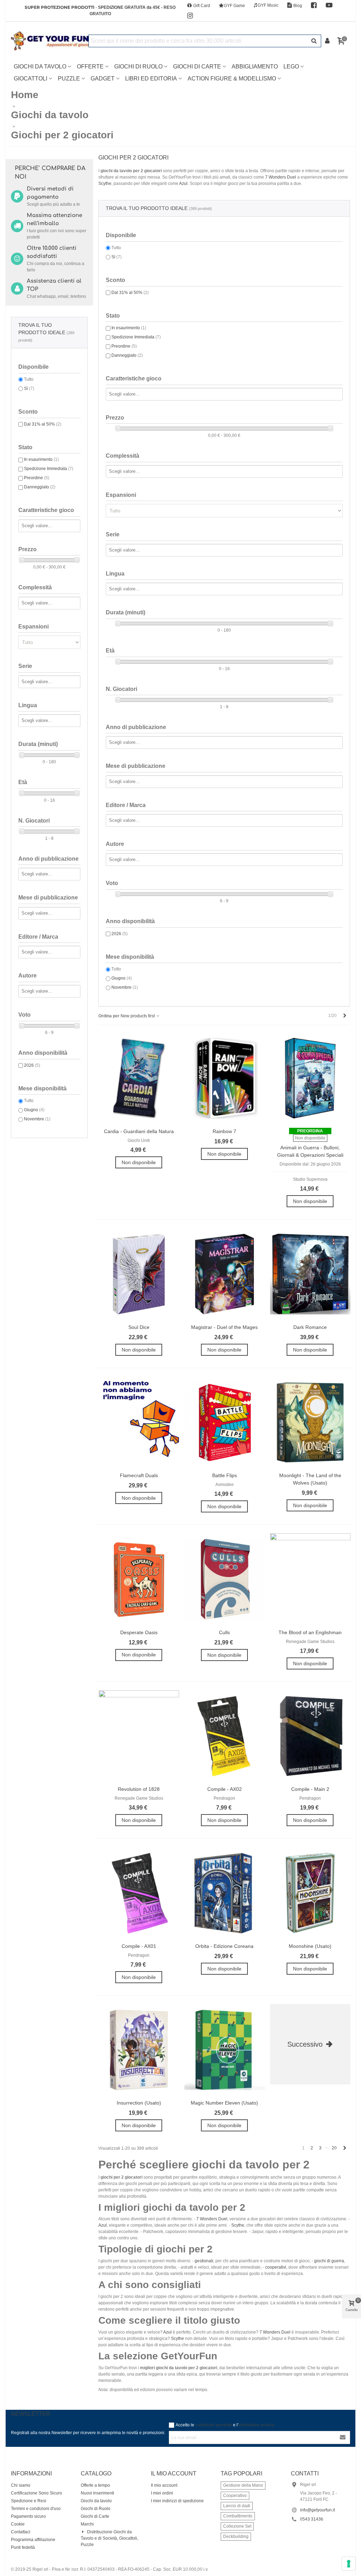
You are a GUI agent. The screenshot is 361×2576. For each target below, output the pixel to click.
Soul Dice (139, 1327)
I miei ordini (162, 2493)
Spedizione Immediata (49, 469)
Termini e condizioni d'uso (36, 2509)
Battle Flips (225, 1475)
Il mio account (164, 2485)
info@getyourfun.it (317, 2510)
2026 (32, 1065)
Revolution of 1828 (139, 1789)
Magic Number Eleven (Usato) (224, 2103)
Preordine (37, 478)
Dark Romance (310, 1327)
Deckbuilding (236, 2536)
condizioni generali (214, 2425)
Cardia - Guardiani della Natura (139, 1131)
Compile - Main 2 (310, 1789)
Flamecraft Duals (139, 1475)
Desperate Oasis (139, 1632)
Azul (183, 183)
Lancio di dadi (237, 2506)
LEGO (291, 67)
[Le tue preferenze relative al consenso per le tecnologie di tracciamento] (349, 2564)
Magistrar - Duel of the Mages (224, 1327)
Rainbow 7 (224, 1131)
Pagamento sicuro (28, 2516)
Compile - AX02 (225, 1789)
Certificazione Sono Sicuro (36, 2493)
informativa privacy (256, 2425)
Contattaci (21, 2532)
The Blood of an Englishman (310, 1632)
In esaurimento (41, 459)
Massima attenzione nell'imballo (54, 219)
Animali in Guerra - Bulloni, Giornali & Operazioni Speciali (310, 1151)
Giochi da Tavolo (40, 67)
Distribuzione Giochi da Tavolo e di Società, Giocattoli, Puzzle (109, 2538)
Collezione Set (237, 2526)
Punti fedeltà (23, 2547)
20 (334, 2148)
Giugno (34, 1110)
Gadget (103, 79)
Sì (29, 389)
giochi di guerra (329, 2261)
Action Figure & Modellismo (232, 79)
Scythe (105, 183)
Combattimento (238, 2516)
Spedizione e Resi (29, 2501)
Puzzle (69, 79)
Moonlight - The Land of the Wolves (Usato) (310, 1479)
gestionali (204, 2261)
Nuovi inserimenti (97, 2493)
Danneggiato (40, 487)
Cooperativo (235, 2496)
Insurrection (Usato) (139, 2103)
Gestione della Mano (243, 2485)
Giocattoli (30, 79)
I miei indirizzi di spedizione (177, 2501)
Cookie (18, 2524)
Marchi (87, 2524)
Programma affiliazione (33, 2540)
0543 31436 (312, 2519)
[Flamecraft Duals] (139, 1423)
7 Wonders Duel (281, 177)
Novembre (37, 1119)
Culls (224, 1632)
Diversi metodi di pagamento (50, 193)
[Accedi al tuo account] (328, 41)
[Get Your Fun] (50, 41)
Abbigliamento (255, 67)
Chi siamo (21, 2485)
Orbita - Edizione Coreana (224, 1946)
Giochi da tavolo (96, 2501)
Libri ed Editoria (151, 79)
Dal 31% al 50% (43, 424)
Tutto (29, 379)
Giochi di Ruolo (138, 67)
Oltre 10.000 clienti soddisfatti (52, 252)
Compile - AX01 (139, 1946)
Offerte (90, 67)
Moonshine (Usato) (310, 1946)
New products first (138, 1016)
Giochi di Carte (197, 67)
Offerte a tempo (95, 2485)
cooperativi (276, 2267)
